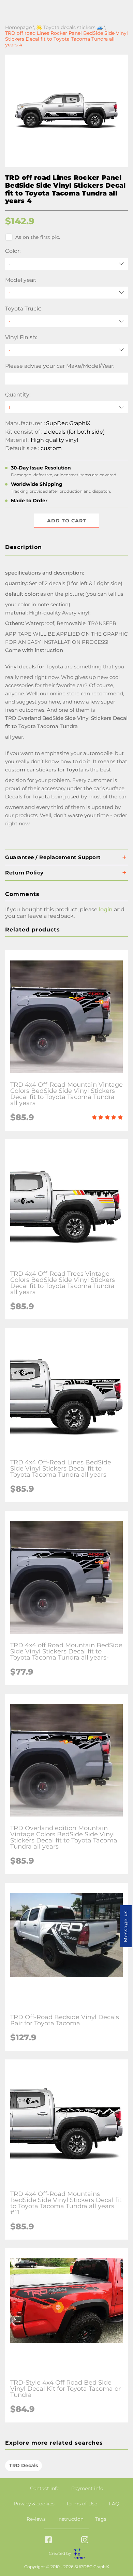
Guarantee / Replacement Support (53, 857)
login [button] (106, 909)
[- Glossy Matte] (66, 350)
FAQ (114, 2504)
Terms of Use (82, 2504)
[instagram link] (85, 2540)
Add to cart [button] (67, 521)
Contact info (45, 2488)
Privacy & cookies (34, 2504)
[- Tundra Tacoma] (66, 321)
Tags (101, 2519)
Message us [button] (125, 1926)
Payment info (87, 2488)
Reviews (36, 2519)
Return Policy (24, 873)
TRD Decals (24, 2465)
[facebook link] (48, 2540)
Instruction (70, 2519)
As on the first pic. (38, 237)
